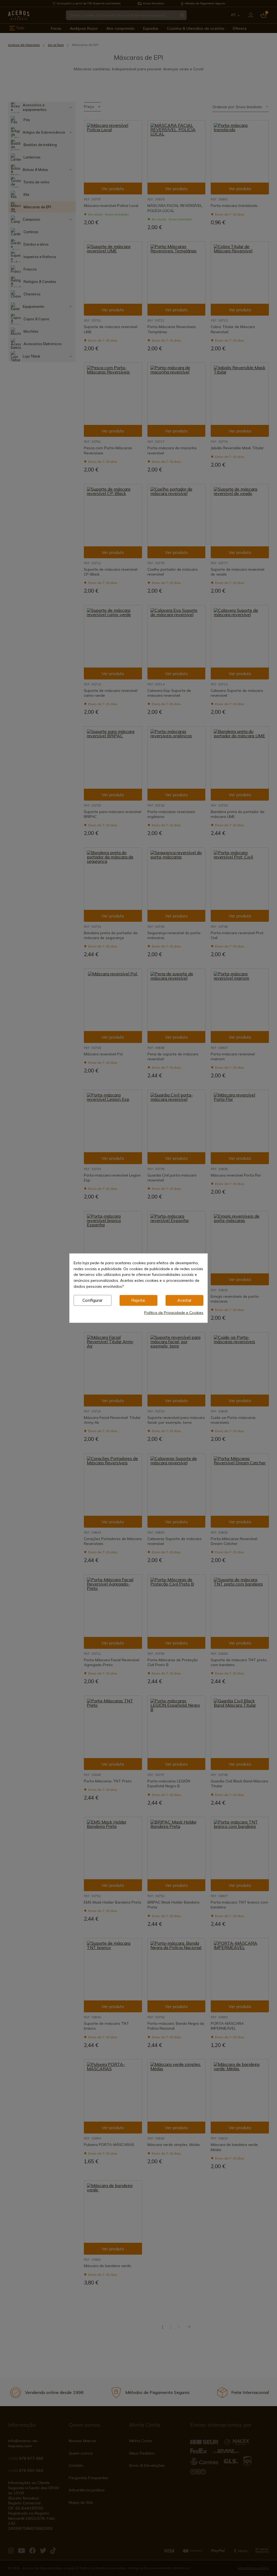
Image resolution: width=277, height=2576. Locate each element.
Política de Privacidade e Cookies (174, 1312)
